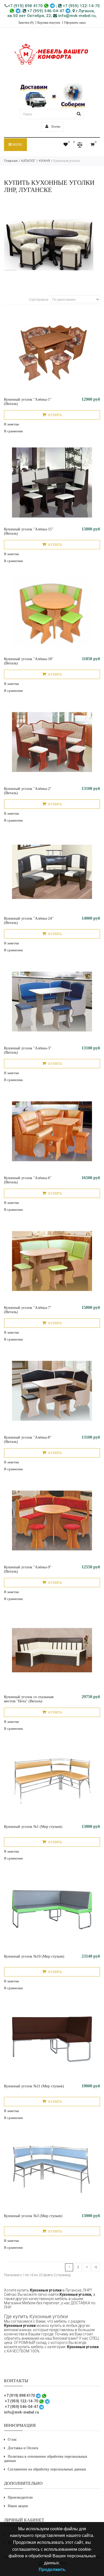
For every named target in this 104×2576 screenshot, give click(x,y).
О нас (12, 2439)
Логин (55, 126)
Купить (55, 415)
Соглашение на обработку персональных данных (47, 2469)
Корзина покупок (49, 23)
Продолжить (52, 2569)
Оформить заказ (75, 23)
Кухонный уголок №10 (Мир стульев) (34, 1956)
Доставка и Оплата (23, 2448)
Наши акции (18, 2506)
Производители (20, 2497)
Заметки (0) (26, 23)
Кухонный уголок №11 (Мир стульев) (34, 2086)
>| (96, 2267)
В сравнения (13, 431)
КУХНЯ (44, 161)
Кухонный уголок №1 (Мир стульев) (33, 1827)
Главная (11, 161)
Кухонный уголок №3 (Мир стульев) (33, 2216)
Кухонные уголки (67, 161)
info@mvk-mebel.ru (76, 16)
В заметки (11, 424)
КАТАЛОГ (28, 161)
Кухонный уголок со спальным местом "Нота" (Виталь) (29, 1699)
